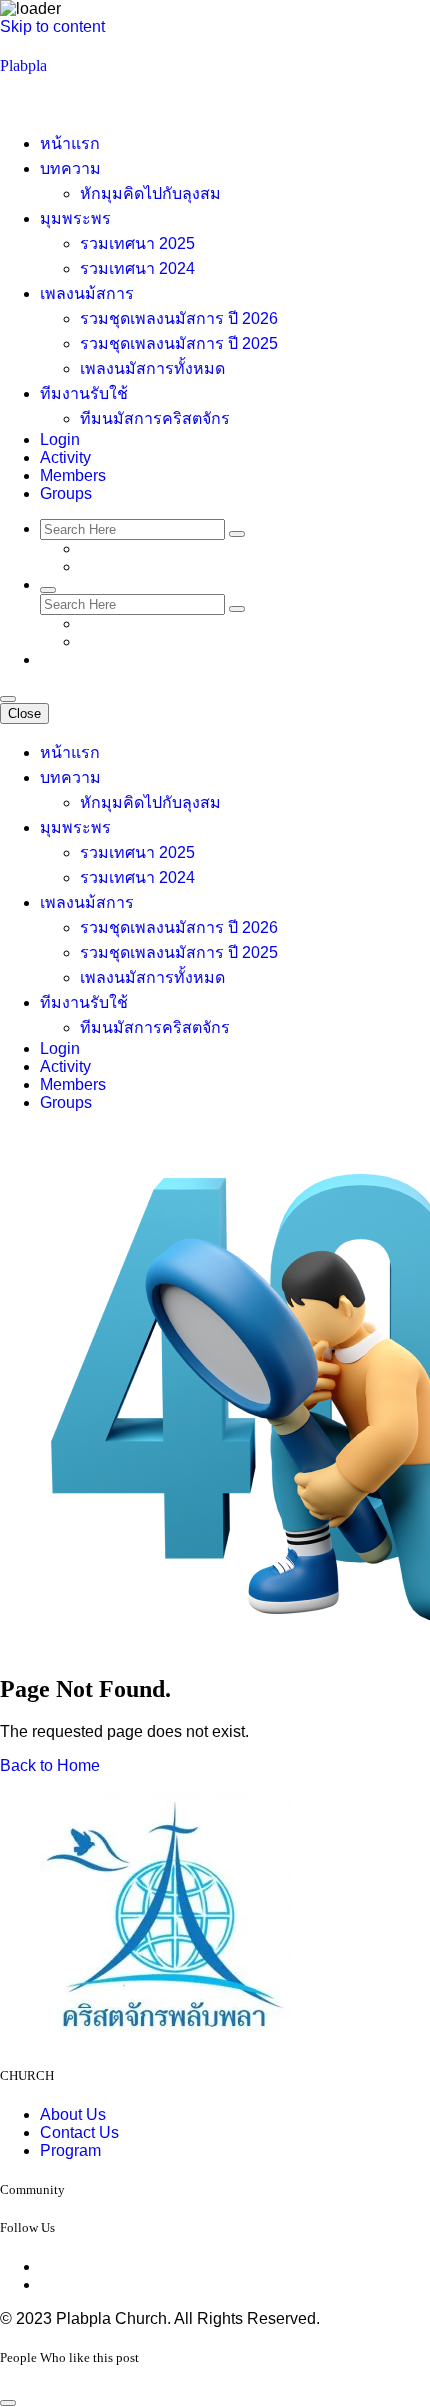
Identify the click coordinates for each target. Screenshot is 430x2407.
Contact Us (79, 2132)
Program (70, 2150)
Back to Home (50, 1765)
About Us (73, 2114)
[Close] (8, 2403)
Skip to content (52, 26)
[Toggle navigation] (8, 699)
